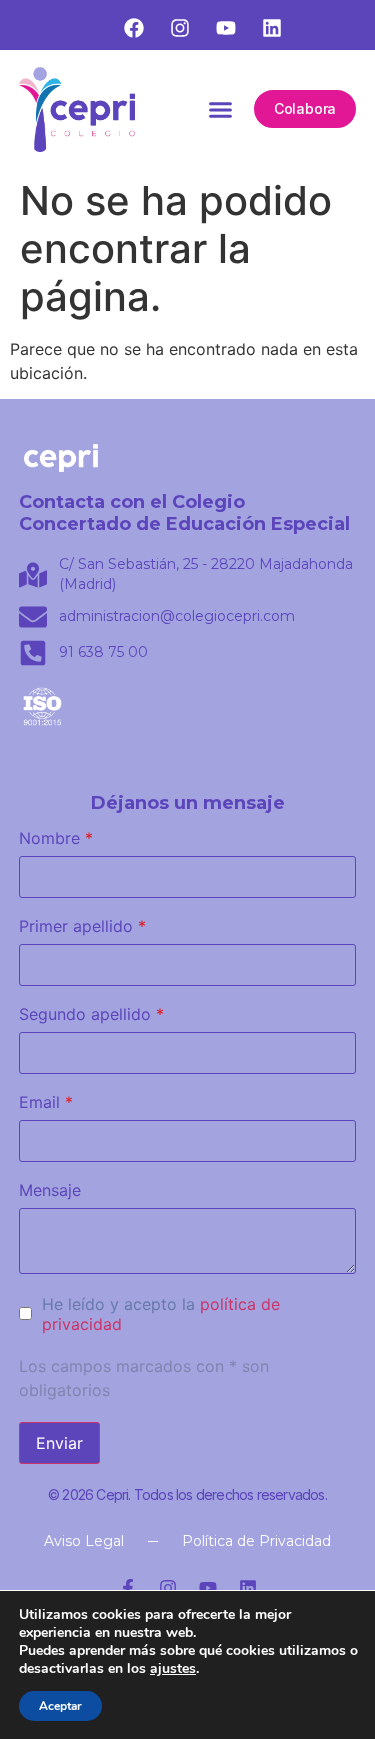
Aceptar (60, 1706)
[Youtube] (208, 1588)
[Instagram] (168, 1588)
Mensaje (50, 1190)
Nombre (56, 838)
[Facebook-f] (128, 1588)
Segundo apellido (91, 1014)
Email (46, 1102)
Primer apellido (82, 926)
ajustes (173, 1669)
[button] (220, 110)
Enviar (59, 1443)
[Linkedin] (248, 1588)
